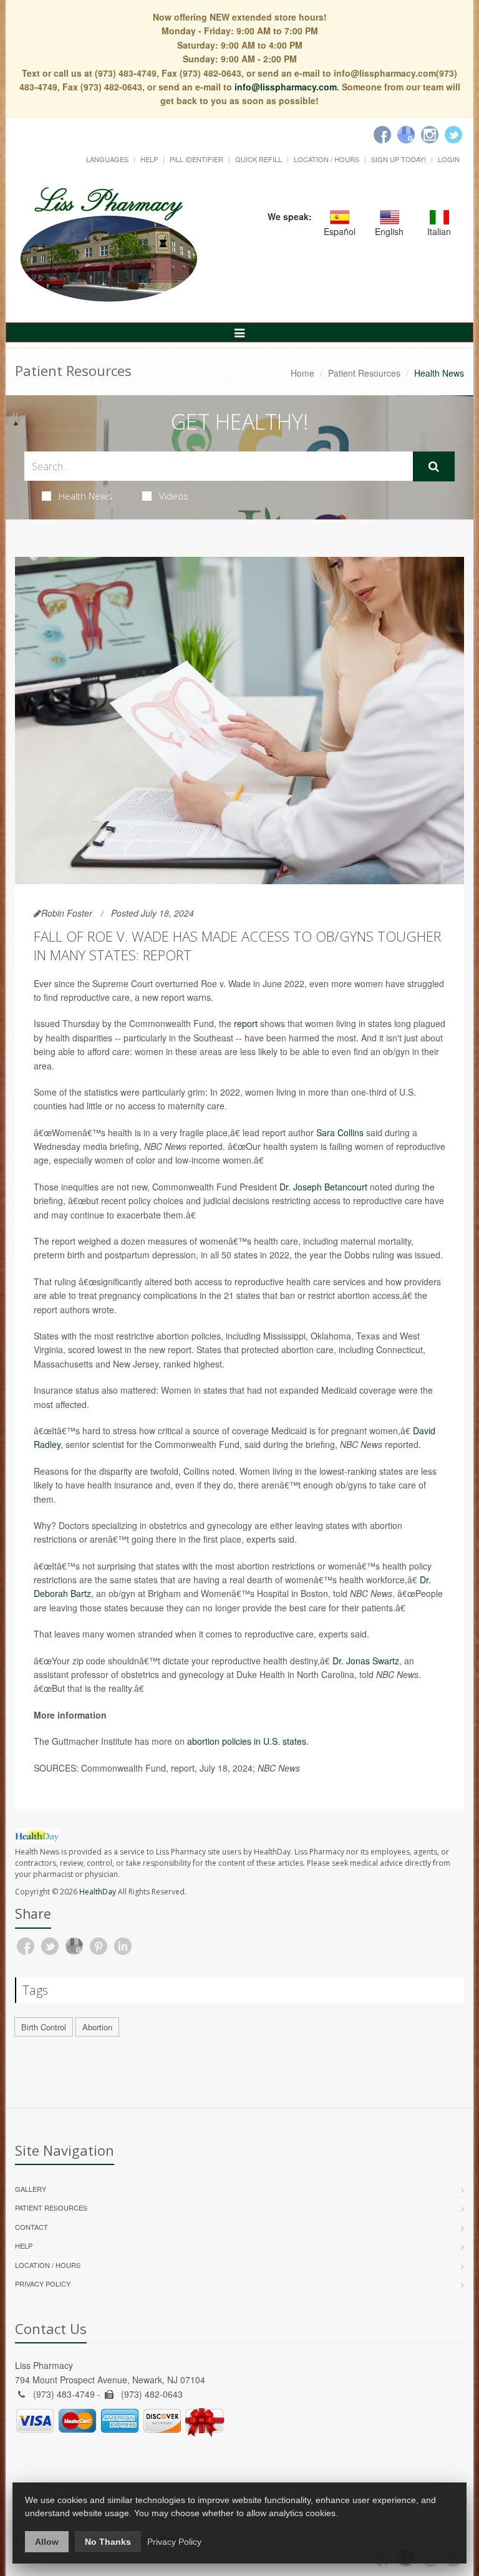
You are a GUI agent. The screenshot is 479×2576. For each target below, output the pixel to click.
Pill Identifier (196, 159)
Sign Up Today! (399, 159)
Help (149, 159)
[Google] (406, 135)
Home (302, 373)
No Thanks (108, 2542)
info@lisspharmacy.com (286, 87)
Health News (85, 496)
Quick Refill (259, 159)
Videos (174, 496)
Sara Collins (340, 1132)
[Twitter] (453, 135)
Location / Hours (327, 159)
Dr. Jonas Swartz (366, 1661)
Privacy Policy (43, 2284)
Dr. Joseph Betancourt (323, 1187)
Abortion (97, 2027)
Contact (31, 2227)
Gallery (31, 2189)
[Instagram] (430, 135)
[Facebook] (382, 135)
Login (449, 159)
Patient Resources (364, 373)
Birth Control (44, 2027)
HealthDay (98, 1892)
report (246, 1023)
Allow (47, 2542)
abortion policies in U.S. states (247, 1741)
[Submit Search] (434, 466)
